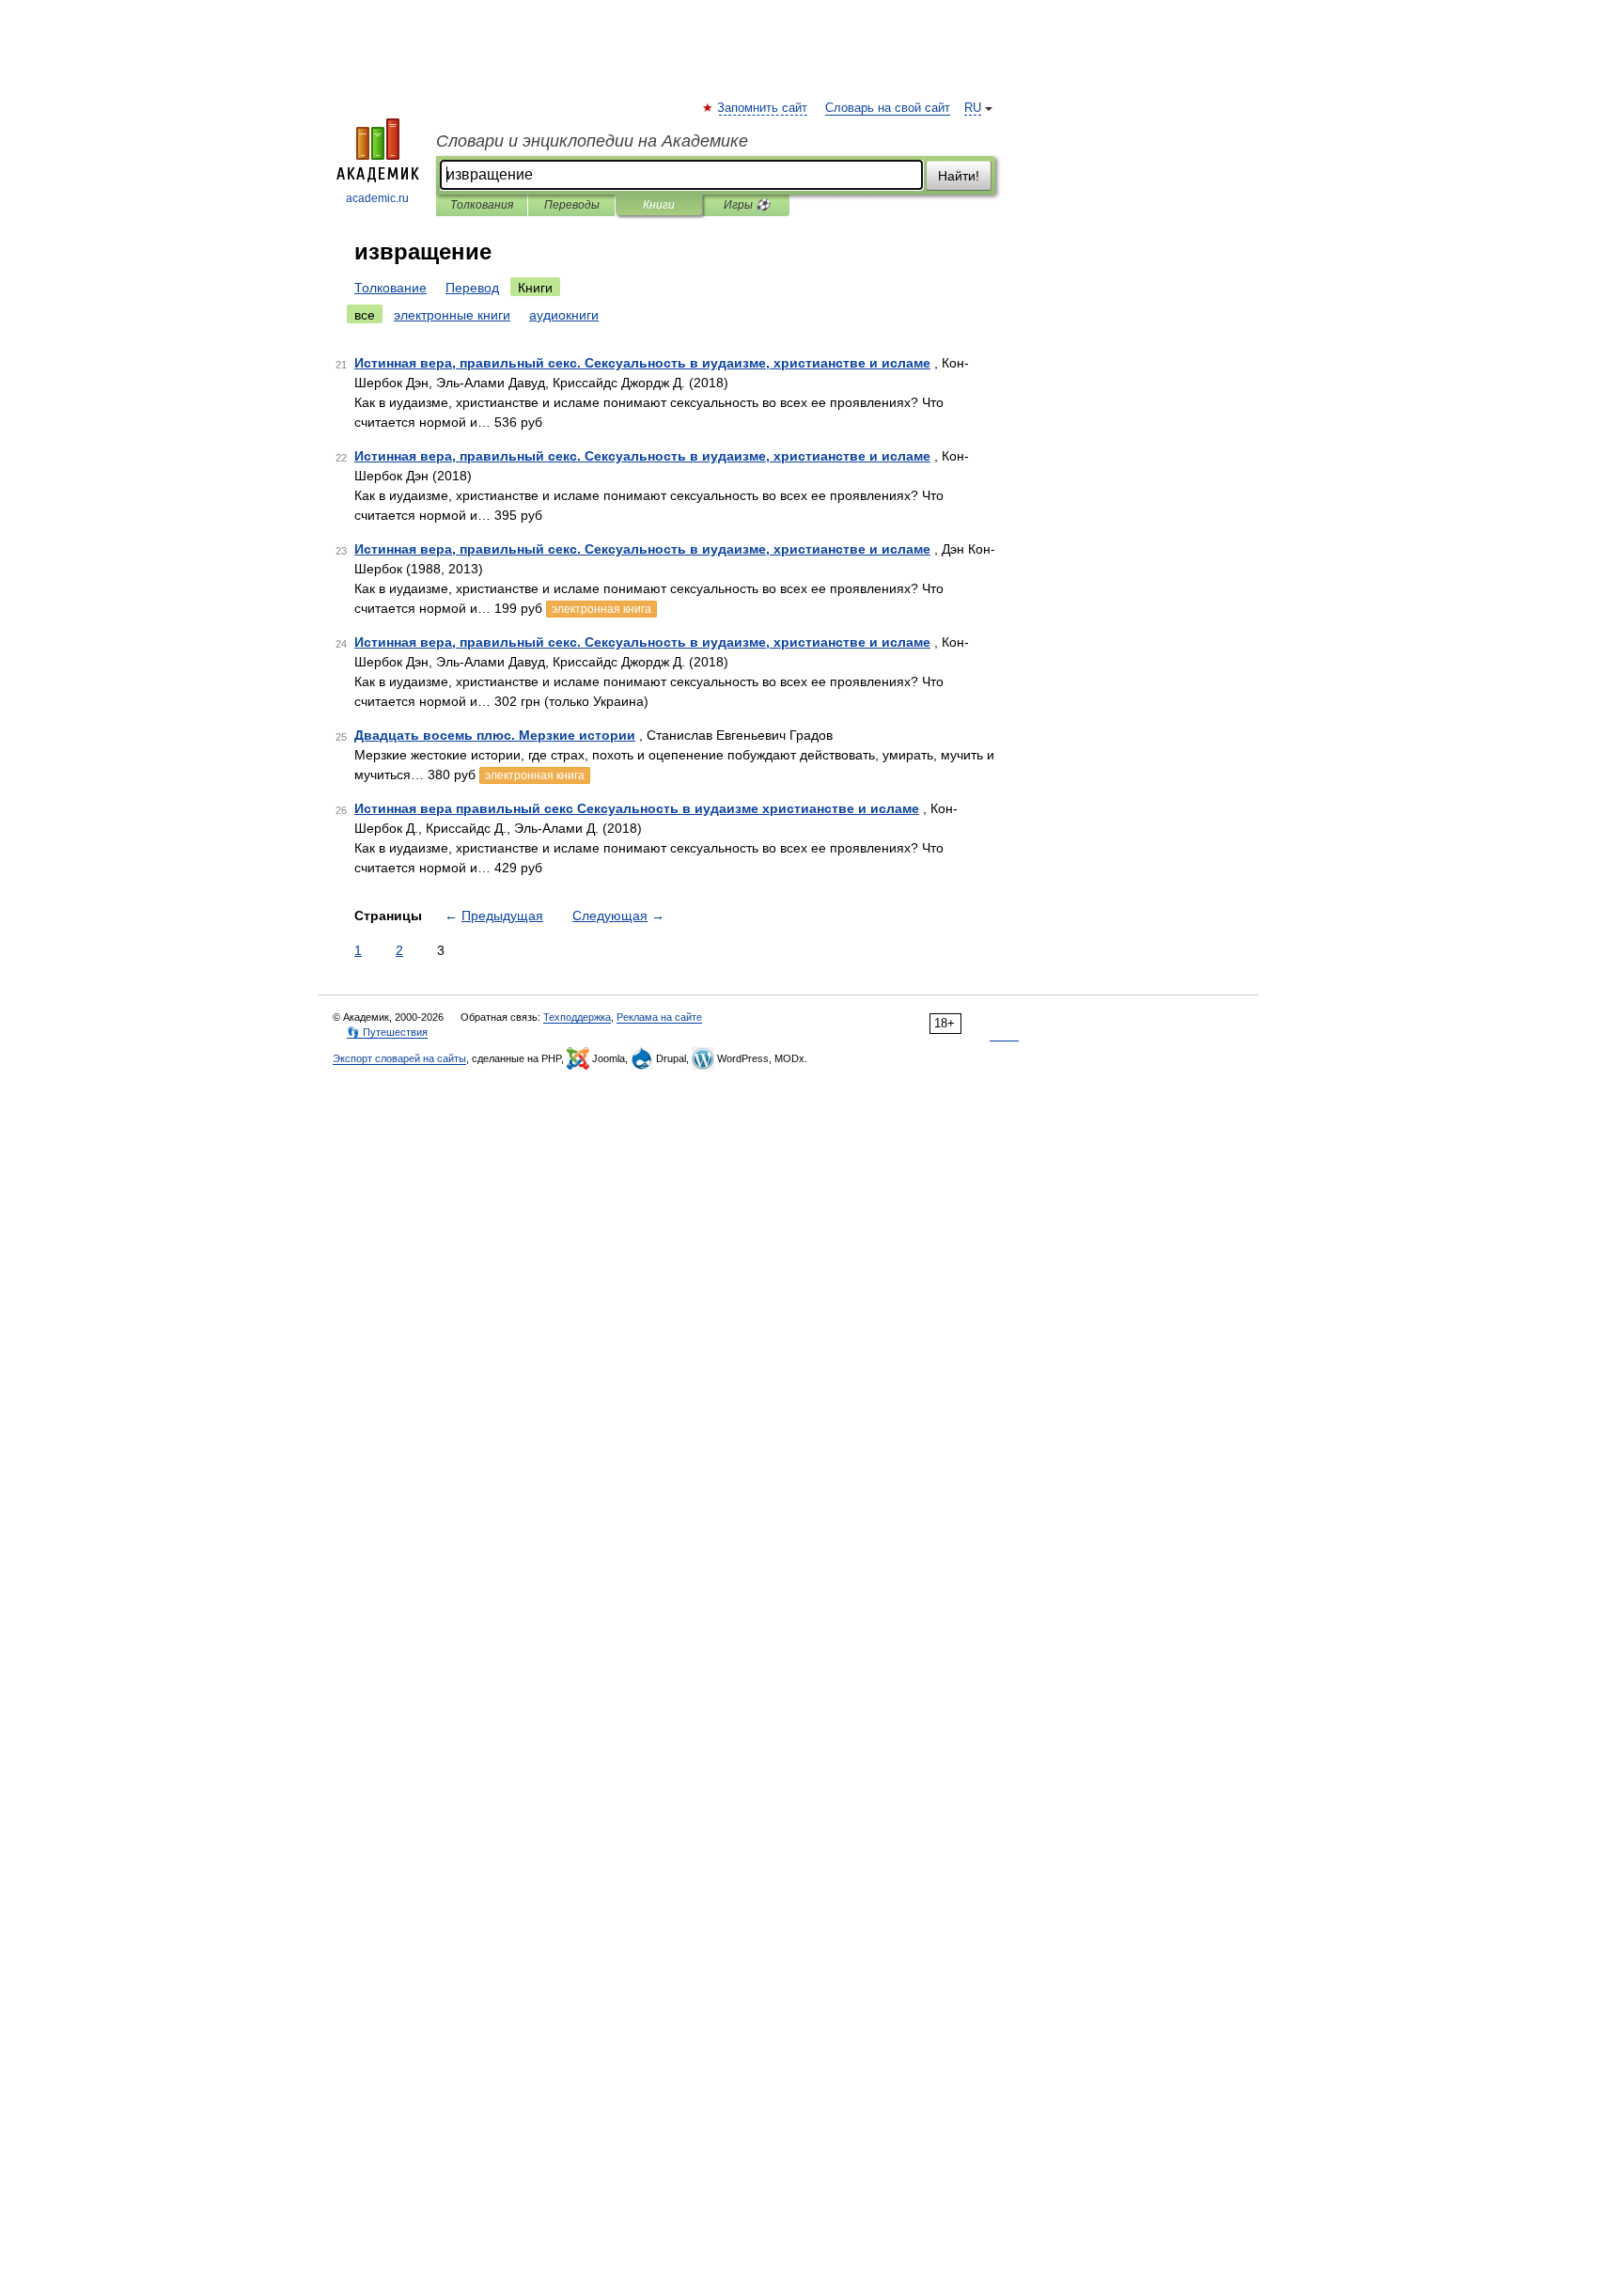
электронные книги (452, 315)
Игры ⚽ (747, 205)
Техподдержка (577, 1017)
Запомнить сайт (763, 108)
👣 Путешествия (387, 1032)
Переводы (572, 205)
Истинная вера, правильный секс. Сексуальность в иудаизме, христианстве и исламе (642, 363)
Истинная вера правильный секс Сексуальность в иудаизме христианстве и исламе (637, 808)
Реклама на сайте (659, 1017)
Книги (659, 205)
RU (973, 108)
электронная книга (601, 609)
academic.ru (377, 198)
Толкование (390, 288)
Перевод (472, 288)
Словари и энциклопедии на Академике (592, 141)
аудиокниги (564, 315)
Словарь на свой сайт (888, 108)
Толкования (482, 205)
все (365, 315)
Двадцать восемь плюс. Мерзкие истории (495, 735)
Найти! (959, 176)
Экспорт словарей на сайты (399, 1058)
